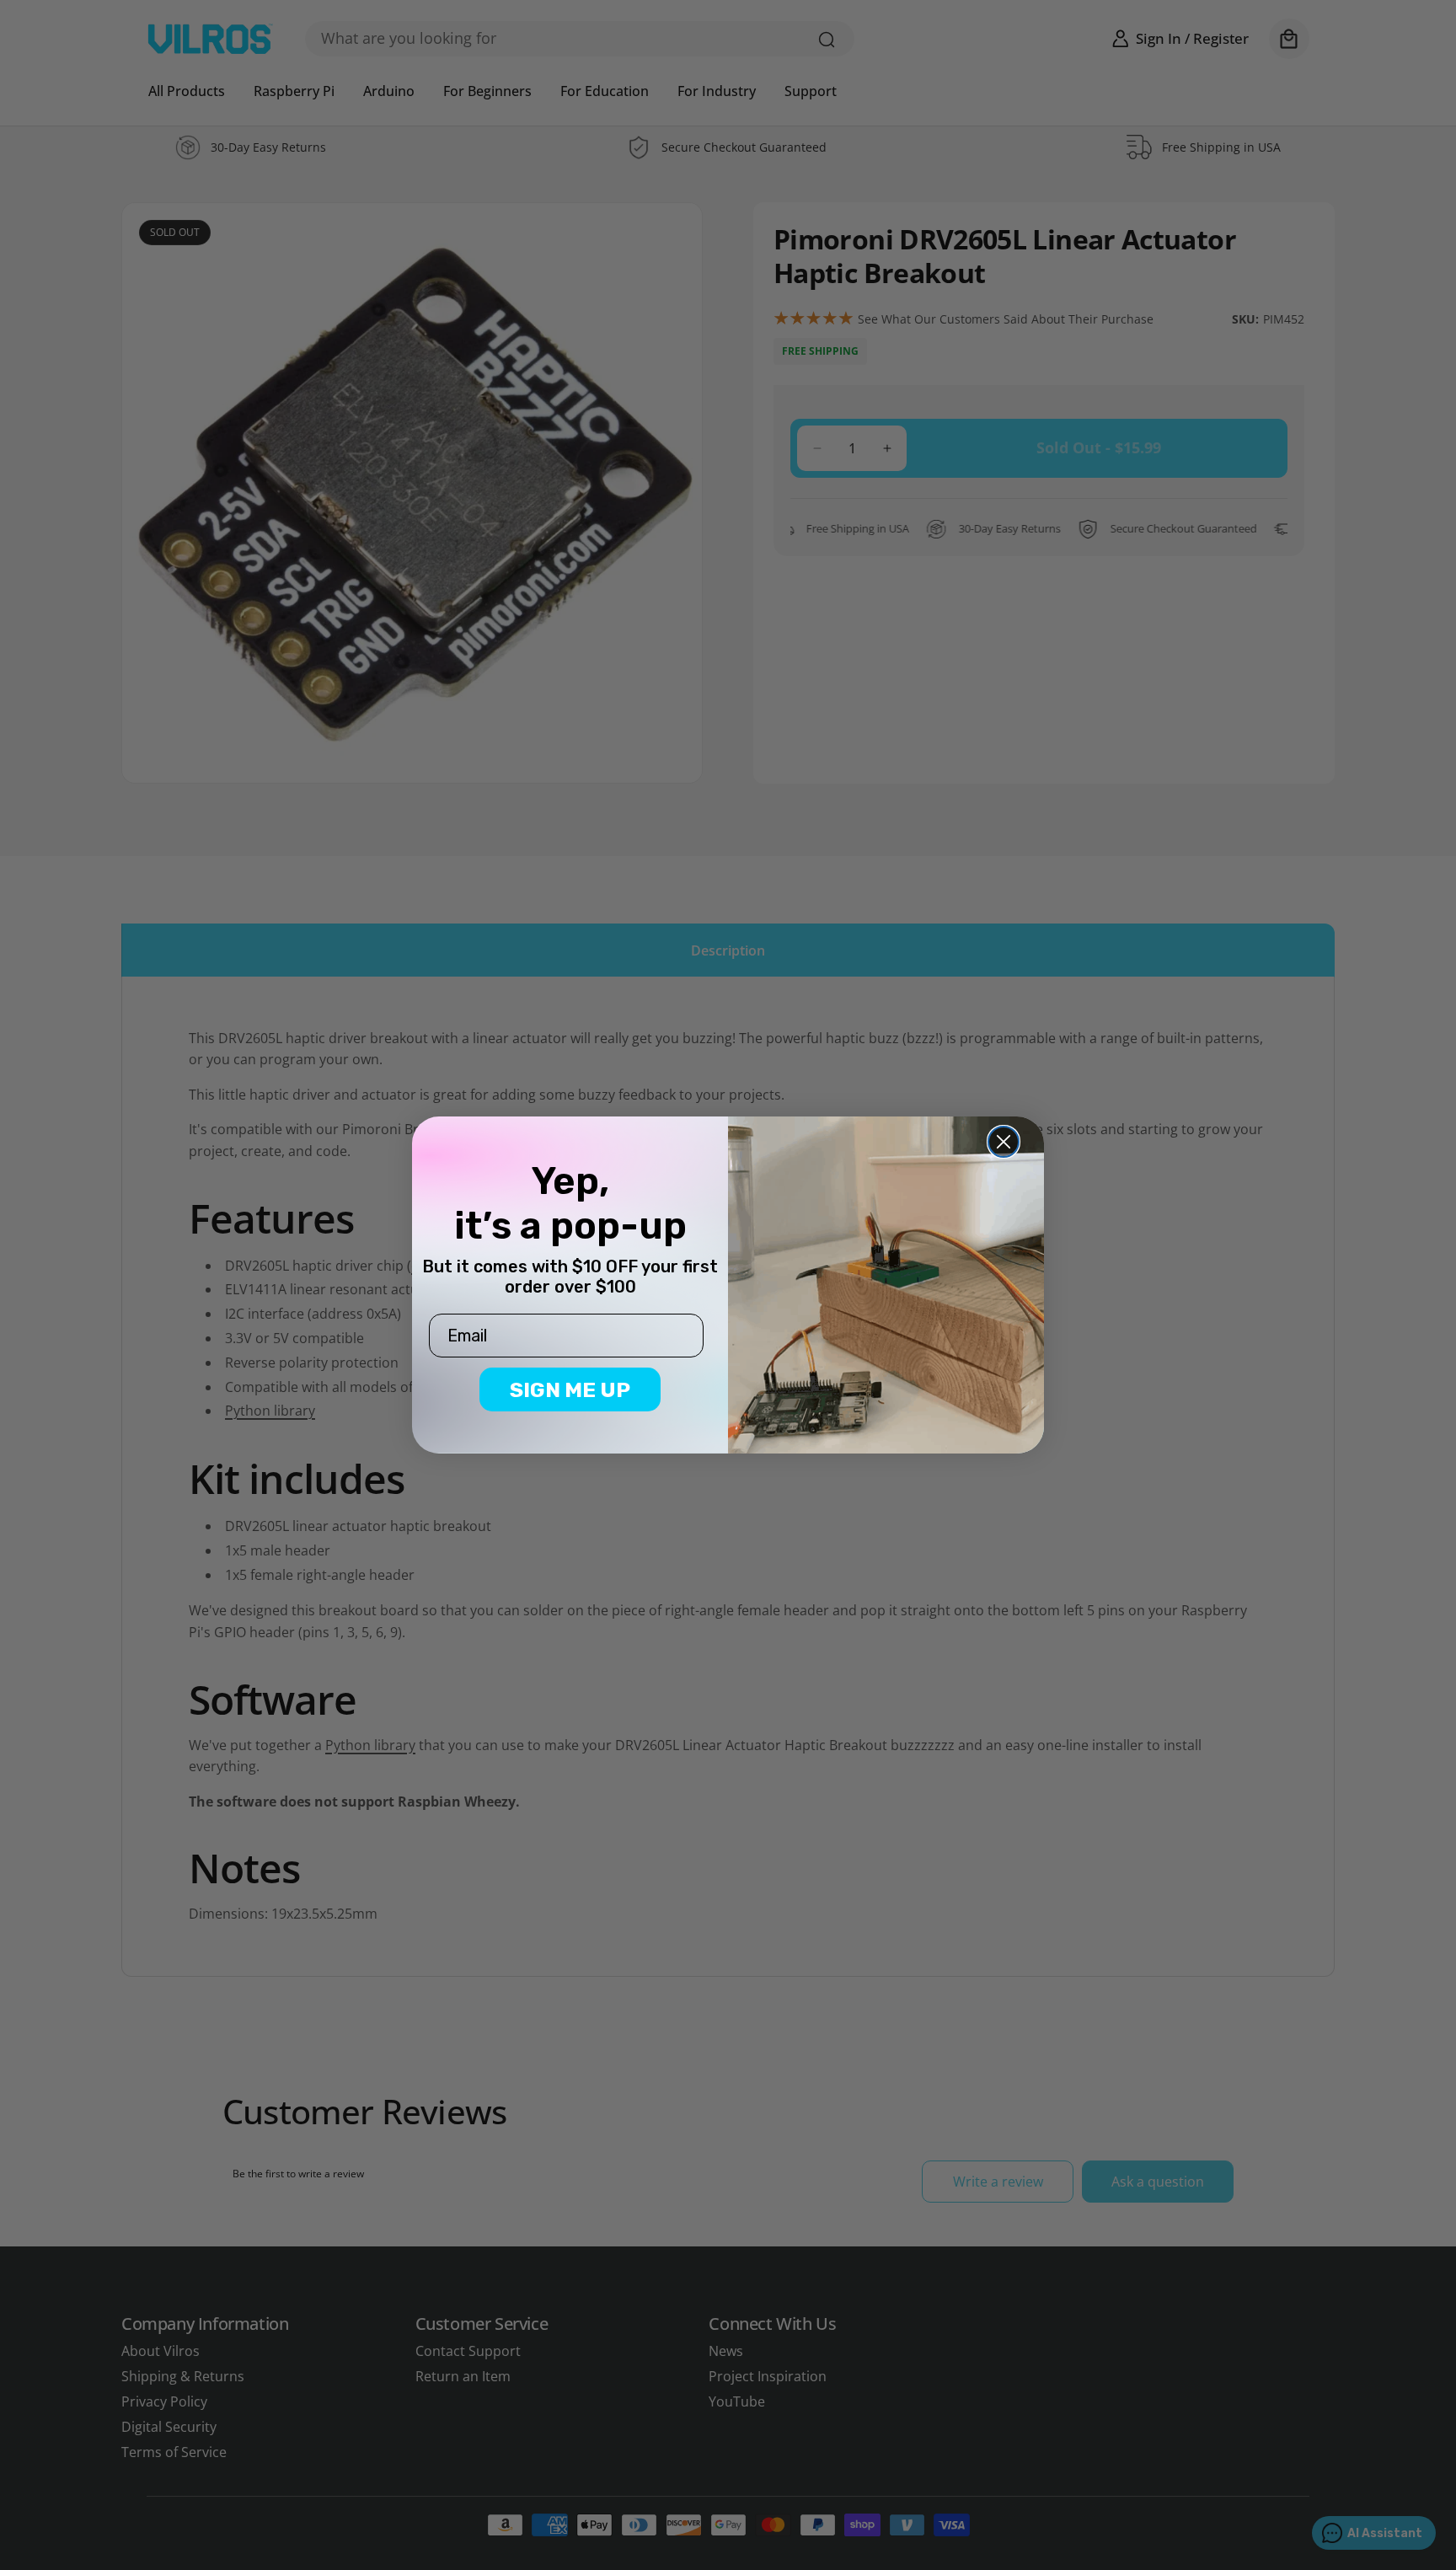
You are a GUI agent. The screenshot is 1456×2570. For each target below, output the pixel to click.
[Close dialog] (1004, 1142)
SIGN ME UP (570, 1390)
